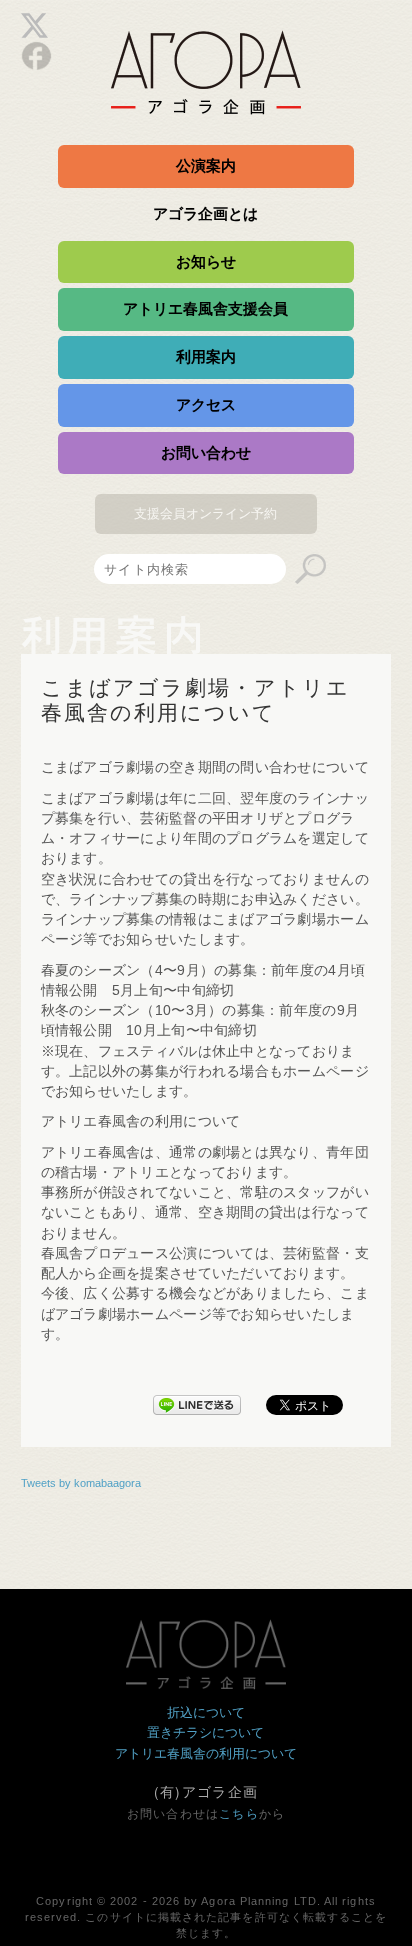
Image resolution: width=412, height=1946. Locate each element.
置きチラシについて (205, 1732)
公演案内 (206, 165)
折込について (206, 1712)
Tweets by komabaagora (81, 1483)
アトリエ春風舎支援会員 (205, 308)
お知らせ (206, 261)
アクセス (206, 404)
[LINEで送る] (197, 1401)
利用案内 (206, 356)
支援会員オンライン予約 (205, 513)
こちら (239, 1814)
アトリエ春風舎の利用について (206, 1753)
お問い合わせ (206, 452)
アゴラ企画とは (205, 213)
